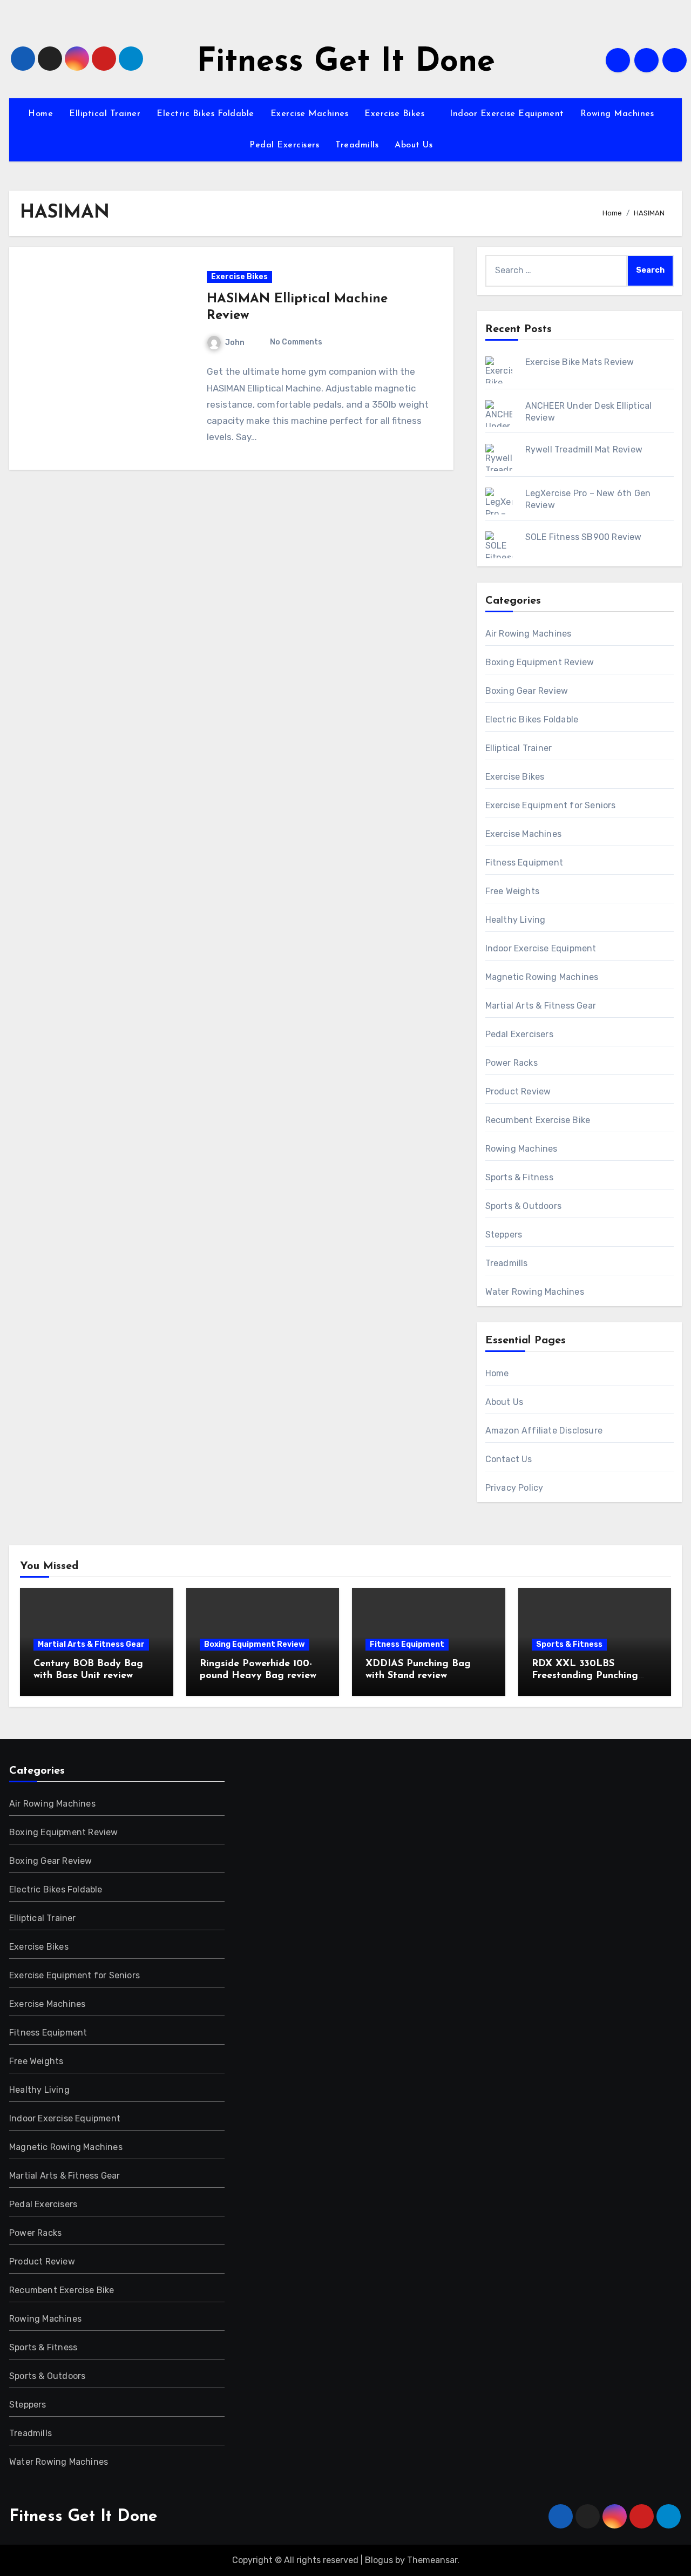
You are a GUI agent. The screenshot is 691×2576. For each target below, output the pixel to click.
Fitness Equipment (524, 863)
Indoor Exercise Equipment (507, 114)
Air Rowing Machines (529, 634)
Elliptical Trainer (105, 114)
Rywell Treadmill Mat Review (584, 449)
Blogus (379, 2560)
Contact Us (509, 1459)
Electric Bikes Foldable (205, 114)
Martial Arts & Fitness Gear (541, 1006)
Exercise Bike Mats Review (580, 362)
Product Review (518, 1091)
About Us (415, 145)
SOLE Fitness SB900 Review (584, 537)
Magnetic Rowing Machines (542, 977)
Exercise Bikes (396, 114)
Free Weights (512, 891)
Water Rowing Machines (535, 1292)
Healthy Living (516, 920)
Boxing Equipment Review (540, 662)
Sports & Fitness (519, 1177)
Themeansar (432, 2560)
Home (40, 114)
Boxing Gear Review (527, 691)
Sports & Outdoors (523, 1206)
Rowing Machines (619, 114)
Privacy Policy (514, 1488)
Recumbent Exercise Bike (538, 1120)
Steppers (504, 1235)
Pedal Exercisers (284, 145)
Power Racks (512, 1063)
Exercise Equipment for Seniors (551, 805)
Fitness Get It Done (346, 63)
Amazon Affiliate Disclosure (544, 1431)
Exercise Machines (310, 114)
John (235, 343)
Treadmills (357, 145)
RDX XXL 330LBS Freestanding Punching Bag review (585, 1676)
